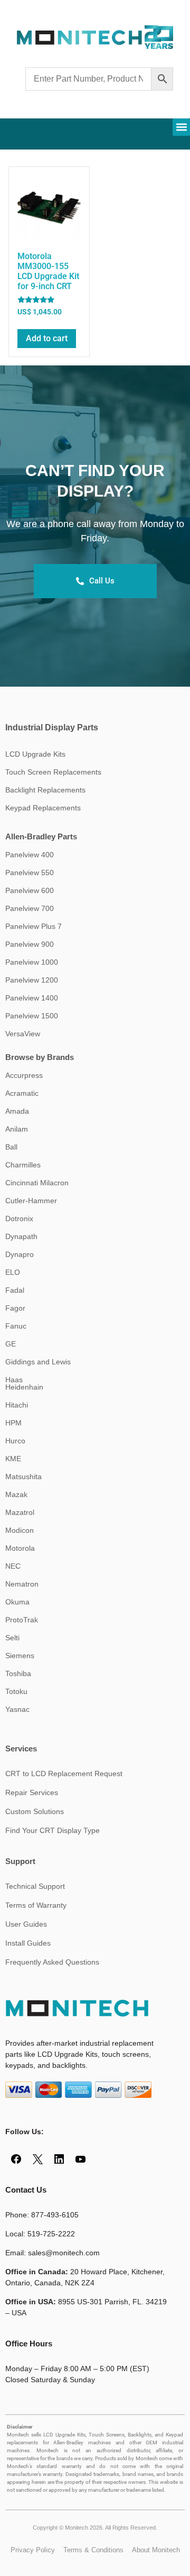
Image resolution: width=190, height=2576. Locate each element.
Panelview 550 (30, 873)
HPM (13, 1423)
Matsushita (23, 1477)
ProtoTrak (22, 1620)
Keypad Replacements (43, 808)
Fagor (15, 1308)
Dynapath (21, 1236)
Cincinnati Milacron (37, 1183)
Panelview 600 (30, 890)
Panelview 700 (30, 908)
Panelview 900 (30, 944)
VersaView (23, 1034)
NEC (13, 1566)
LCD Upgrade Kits (35, 754)
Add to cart (47, 338)
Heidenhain (24, 1387)
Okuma (17, 1602)
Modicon (20, 1530)
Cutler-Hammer (31, 1201)
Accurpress (24, 1075)
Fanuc (16, 1326)
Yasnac (17, 1709)
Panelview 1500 (32, 1016)
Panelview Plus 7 (34, 926)
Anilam (17, 1129)
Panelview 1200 (32, 980)
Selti (12, 1638)
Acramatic (22, 1093)
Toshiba (18, 1673)
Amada (17, 1111)
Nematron (22, 1584)
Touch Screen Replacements (53, 772)
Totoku (16, 1691)
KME (13, 1459)
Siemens (20, 1656)
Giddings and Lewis (38, 1362)
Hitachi (17, 1405)
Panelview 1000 (32, 962)
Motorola (20, 1548)
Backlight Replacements (45, 790)
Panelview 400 (30, 855)
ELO (13, 1272)
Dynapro (20, 1254)
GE (11, 1344)
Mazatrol (20, 1512)
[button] (181, 127)
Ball (11, 1147)
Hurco (15, 1441)
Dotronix (19, 1218)
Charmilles (23, 1165)
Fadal (15, 1290)
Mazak (16, 1494)
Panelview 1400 (32, 998)
